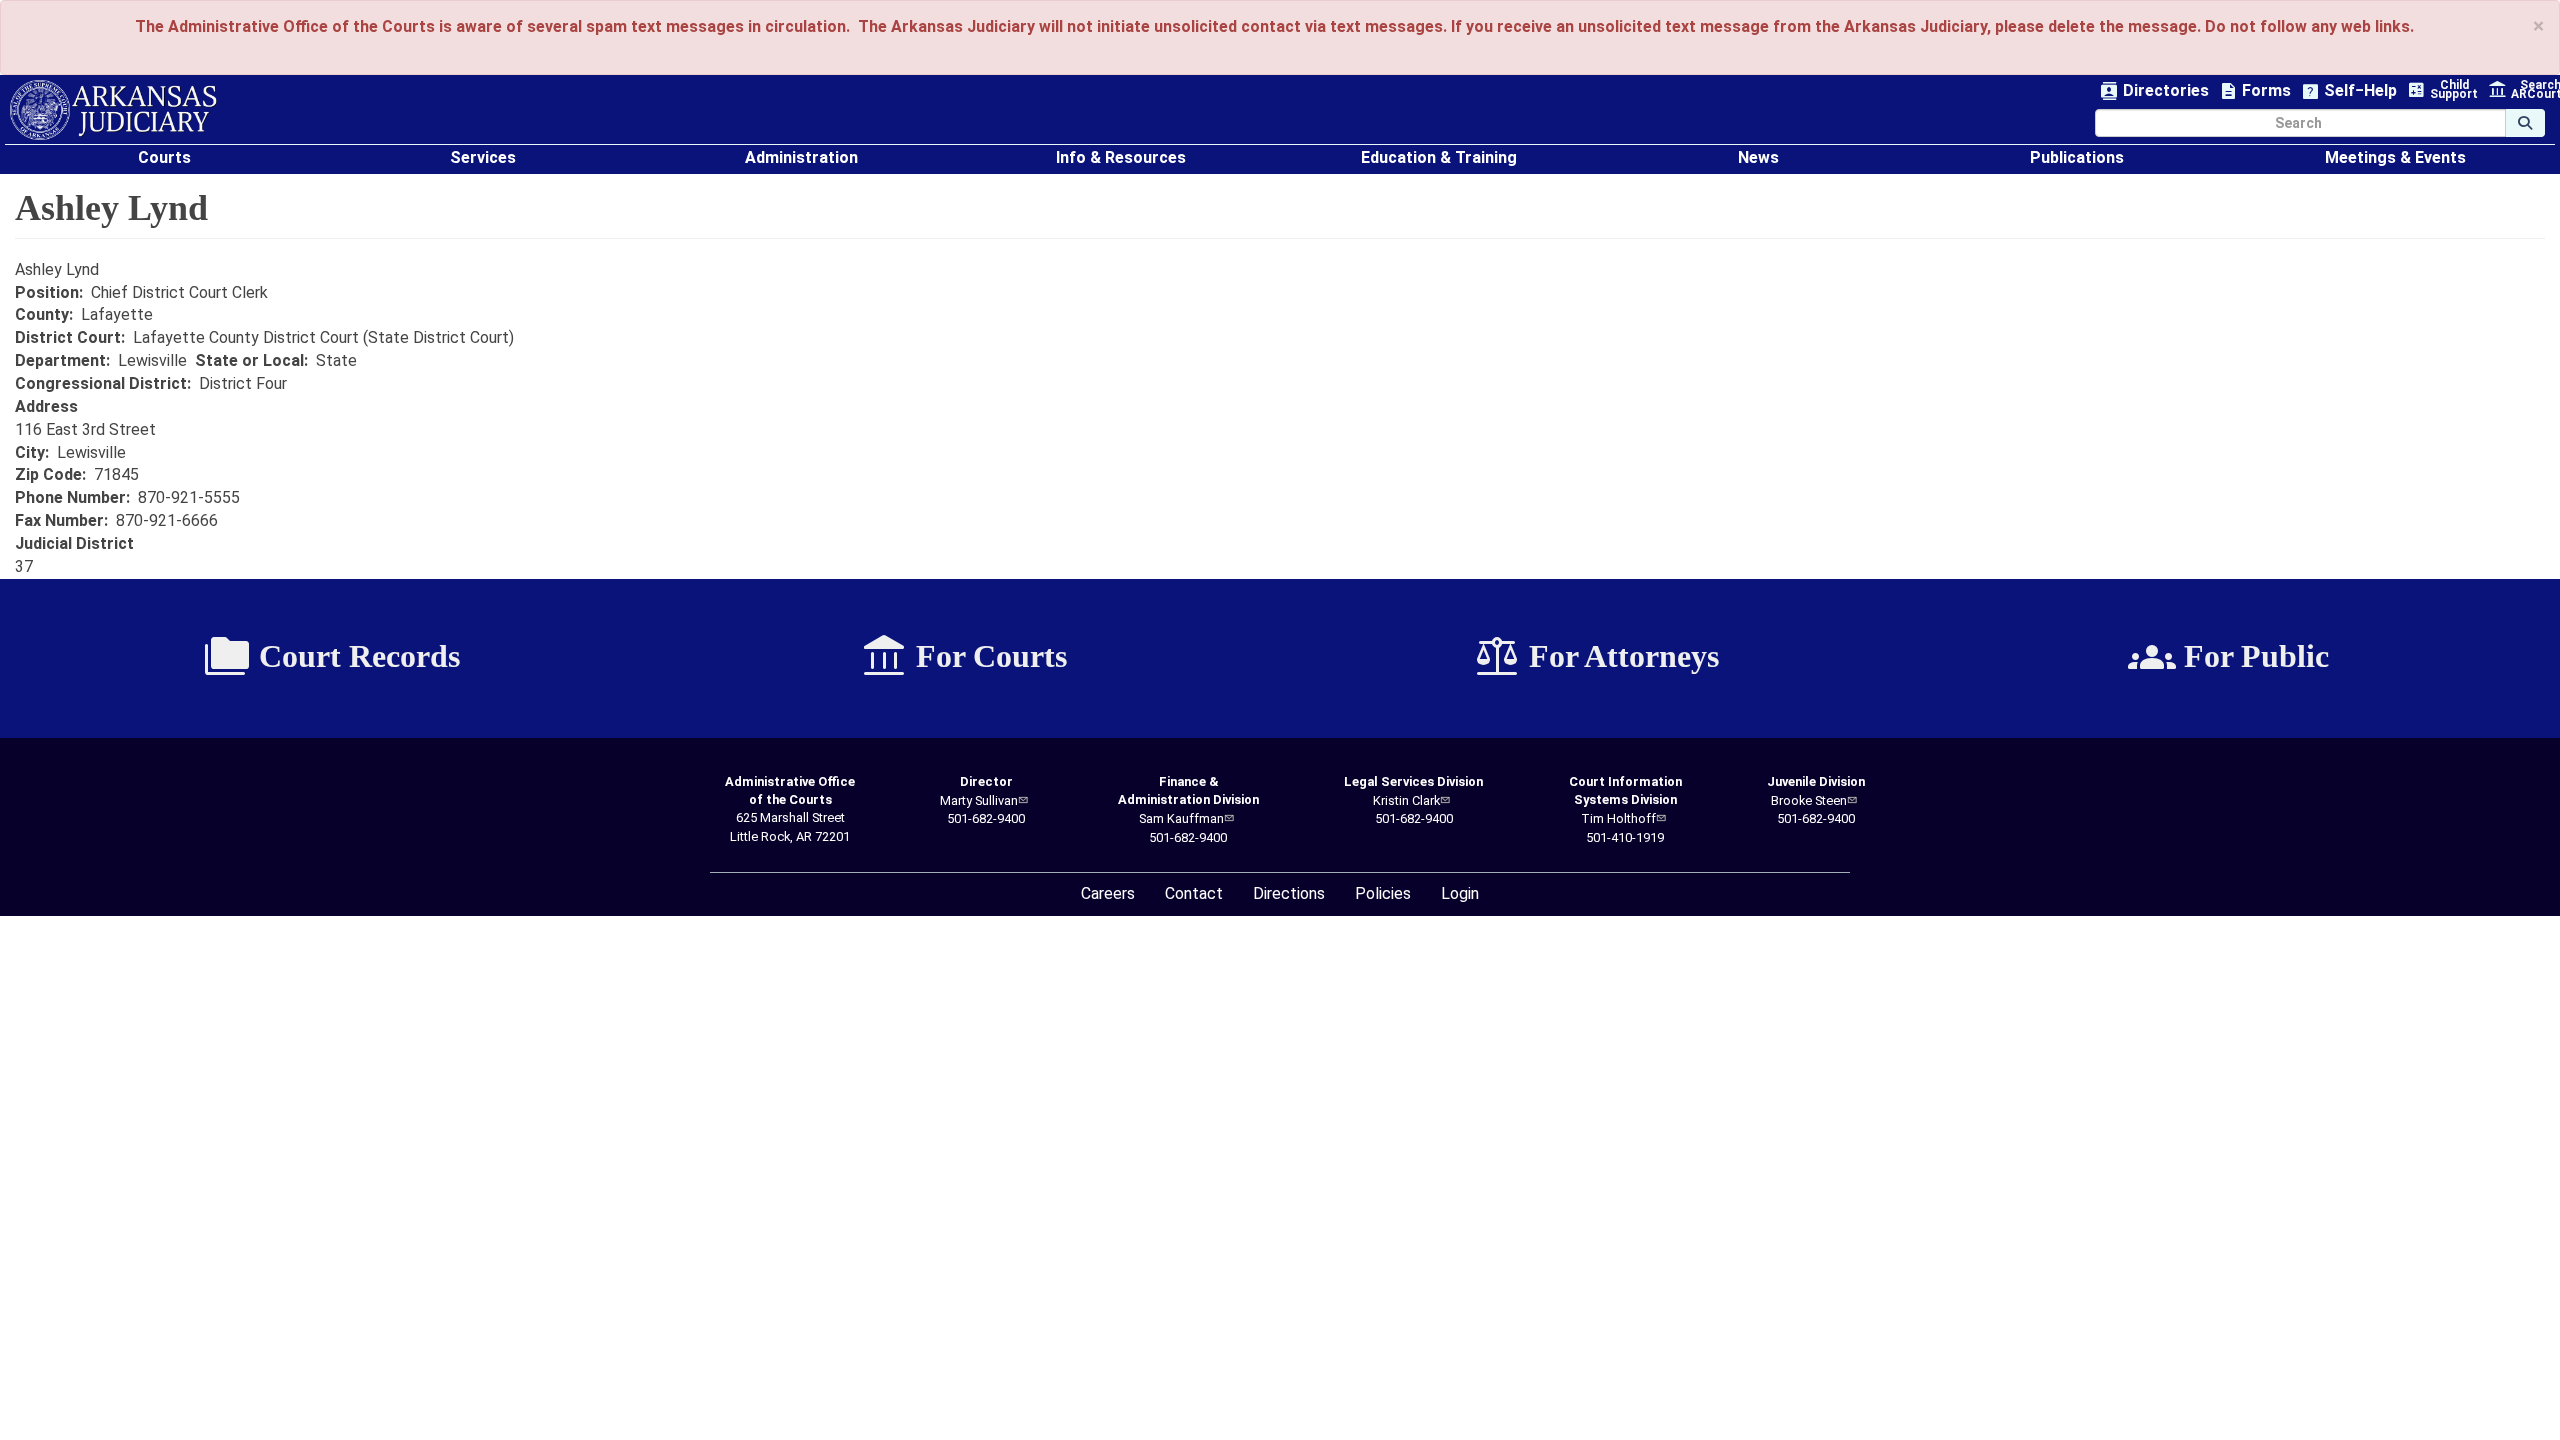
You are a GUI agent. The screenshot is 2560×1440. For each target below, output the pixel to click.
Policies (1383, 893)
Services (483, 157)
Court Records (331, 657)
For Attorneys (1596, 657)
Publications (2077, 157)
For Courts (963, 657)
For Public (2228, 657)
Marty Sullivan (979, 800)
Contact (1194, 893)
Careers (1108, 893)
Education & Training (1439, 157)
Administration (801, 157)
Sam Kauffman (1181, 818)
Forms (2255, 91)
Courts (164, 157)
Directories (2154, 91)
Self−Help (2349, 91)
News (1758, 157)
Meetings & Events (2395, 157)
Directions (1289, 893)
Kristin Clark (1406, 800)
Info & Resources (1121, 157)
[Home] (113, 110)
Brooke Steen (1809, 800)
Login (1460, 893)
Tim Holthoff (1618, 818)
